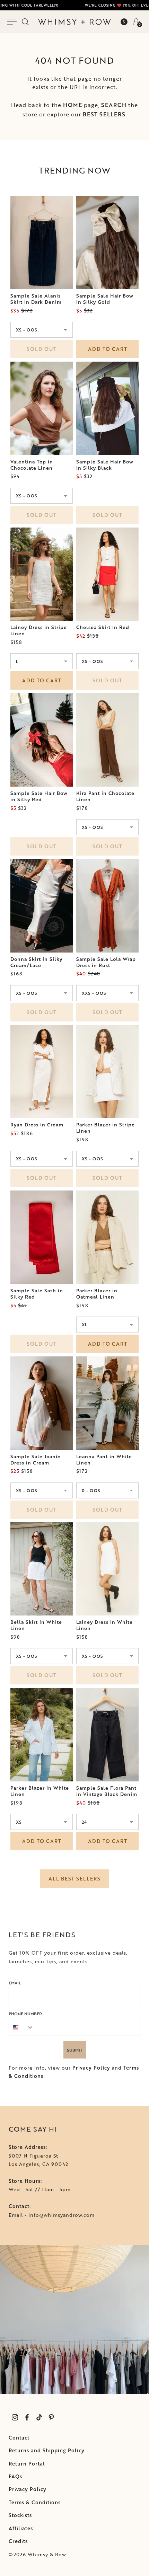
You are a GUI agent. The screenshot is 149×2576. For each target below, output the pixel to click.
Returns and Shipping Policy (47, 2450)
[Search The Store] (25, 22)
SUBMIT (75, 2050)
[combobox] (21, 2027)
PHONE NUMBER (25, 2013)
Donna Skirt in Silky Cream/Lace (36, 962)
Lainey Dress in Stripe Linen (39, 630)
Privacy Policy (91, 2068)
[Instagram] (15, 2418)
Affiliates (21, 2528)
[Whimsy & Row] (74, 22)
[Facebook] (27, 2418)
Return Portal (27, 2464)
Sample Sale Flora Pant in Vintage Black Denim (107, 1791)
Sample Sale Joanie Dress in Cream (36, 1460)
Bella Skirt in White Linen (36, 1625)
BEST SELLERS (104, 114)
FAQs (15, 2476)
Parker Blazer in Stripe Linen (106, 1128)
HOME (73, 105)
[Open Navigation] (13, 22)
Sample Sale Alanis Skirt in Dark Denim (36, 299)
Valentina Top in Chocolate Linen (32, 465)
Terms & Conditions (35, 2502)
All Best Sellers (74, 1879)
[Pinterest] (51, 2418)
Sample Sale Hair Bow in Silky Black (105, 465)
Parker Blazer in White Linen (40, 1791)
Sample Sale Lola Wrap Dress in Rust (106, 962)
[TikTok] (39, 2418)
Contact (19, 2438)
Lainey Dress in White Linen (104, 1625)
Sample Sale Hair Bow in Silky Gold (105, 299)
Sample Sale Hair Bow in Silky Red (39, 796)
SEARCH (114, 105)
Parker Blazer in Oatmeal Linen (97, 1294)
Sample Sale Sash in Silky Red (37, 1294)
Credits (18, 2541)
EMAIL (15, 1983)
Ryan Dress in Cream (37, 1125)
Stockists (20, 2515)
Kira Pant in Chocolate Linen (105, 796)
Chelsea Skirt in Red (103, 627)
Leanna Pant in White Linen (104, 1460)
